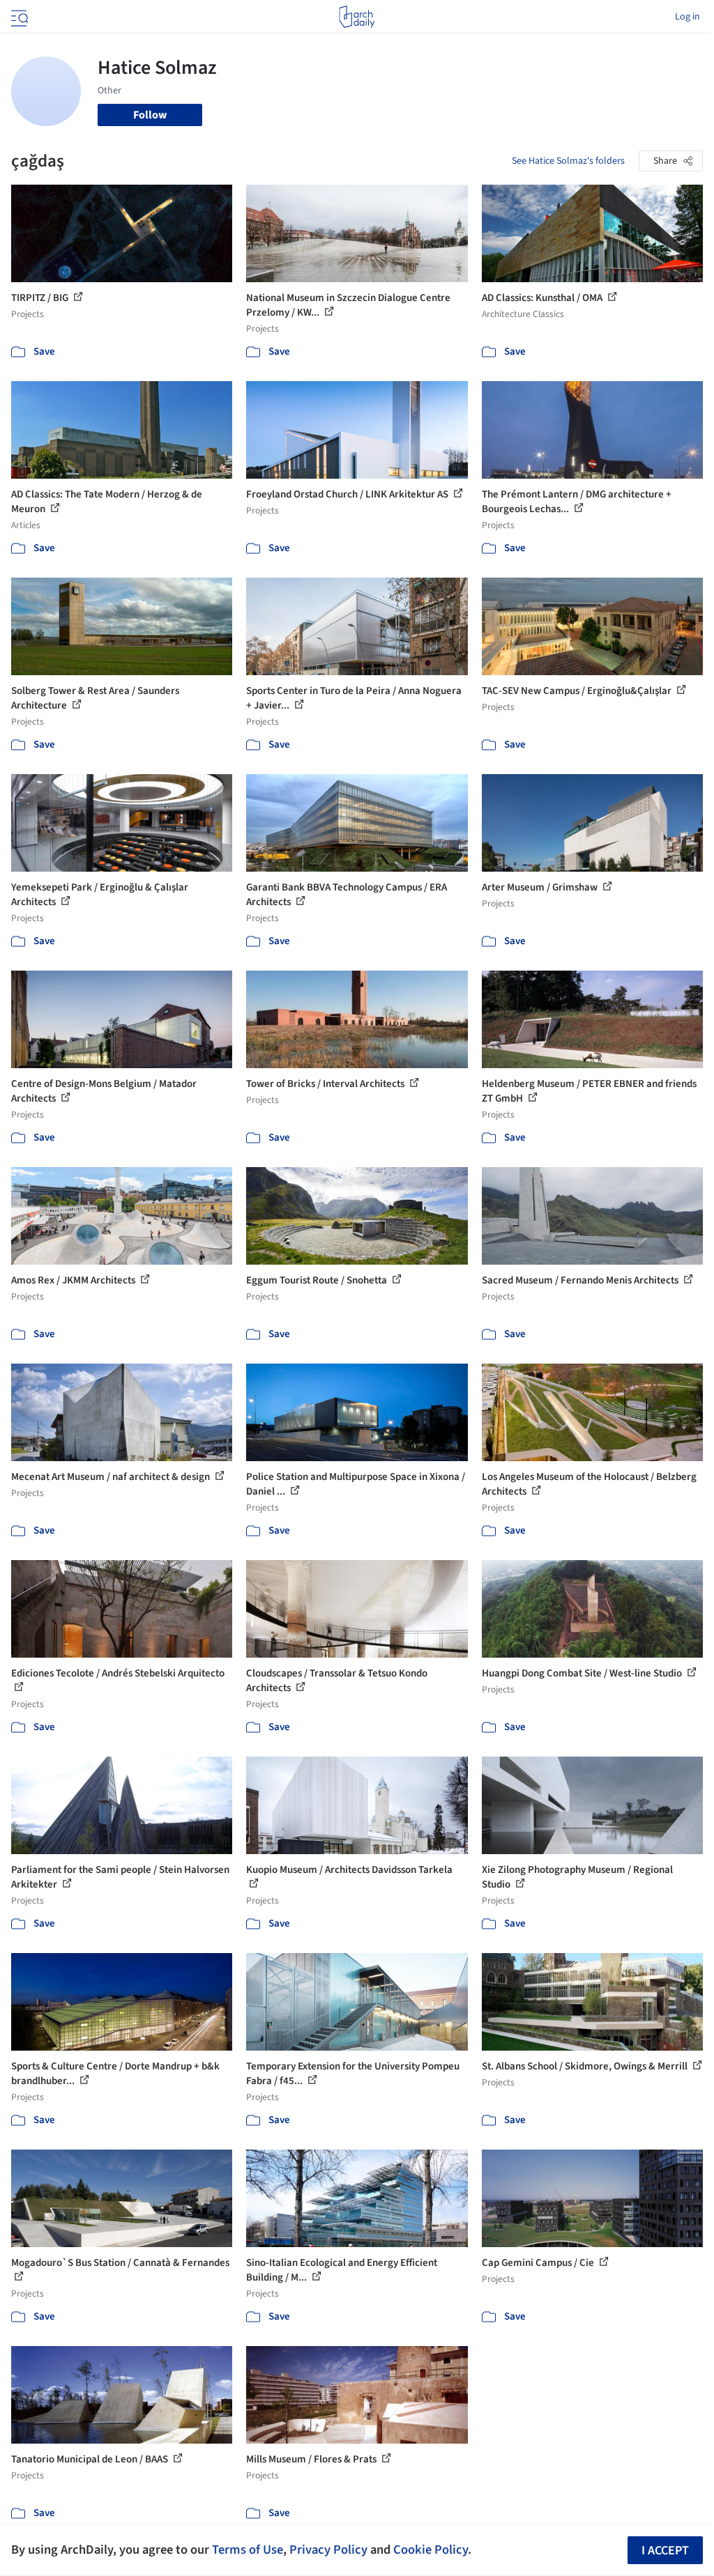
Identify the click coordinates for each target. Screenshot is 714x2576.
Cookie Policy (431, 2550)
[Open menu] (18, 17)
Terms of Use (248, 2550)
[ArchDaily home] (357, 17)
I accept (665, 2551)
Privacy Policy (328, 2550)
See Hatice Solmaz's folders (568, 161)
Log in (688, 17)
